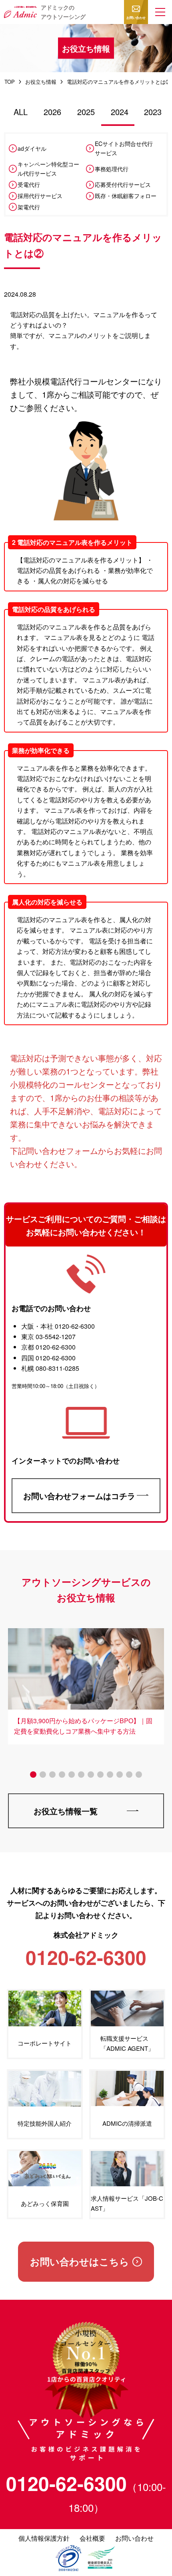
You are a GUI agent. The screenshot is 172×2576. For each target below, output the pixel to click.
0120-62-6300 (66, 2483)
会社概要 (92, 2538)
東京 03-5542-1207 (48, 1337)
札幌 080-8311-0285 (50, 1368)
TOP (10, 82)
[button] (160, 12)
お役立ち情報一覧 (66, 1811)
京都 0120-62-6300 (48, 1347)
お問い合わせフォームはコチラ (79, 1496)
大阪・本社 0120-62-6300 (58, 1326)
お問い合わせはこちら (80, 2261)
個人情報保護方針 (44, 2538)
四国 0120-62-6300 (48, 1358)
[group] (86, 1683)
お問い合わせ (136, 17)
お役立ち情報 (41, 82)
